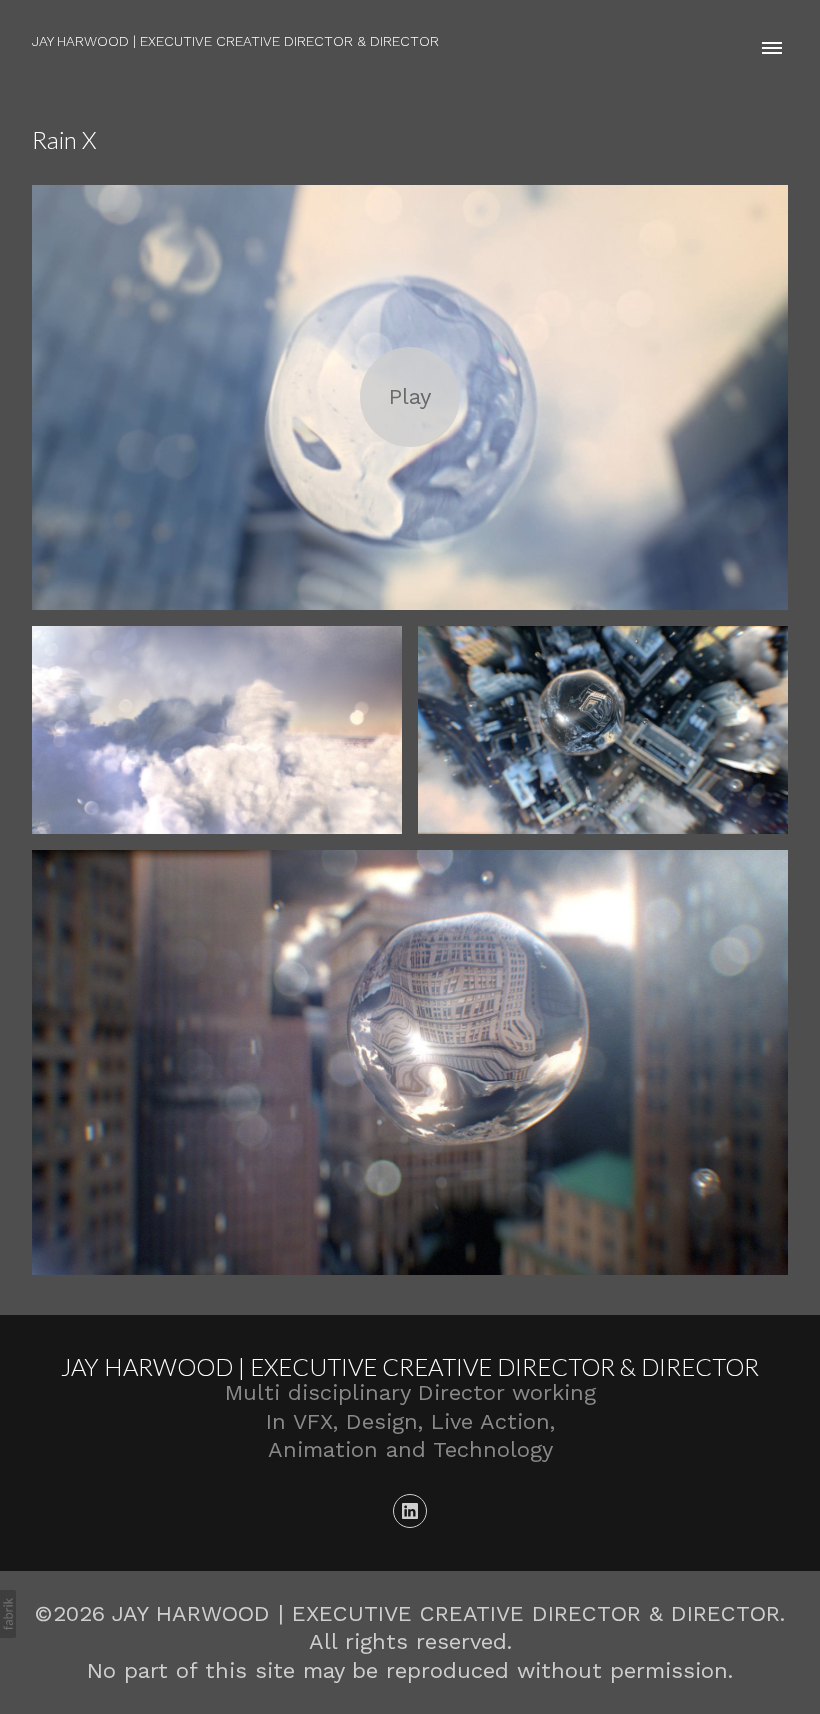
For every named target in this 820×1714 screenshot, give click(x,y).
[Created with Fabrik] (8, 1614)
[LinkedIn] (410, 1511)
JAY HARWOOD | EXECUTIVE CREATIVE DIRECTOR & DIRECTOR (410, 1366)
